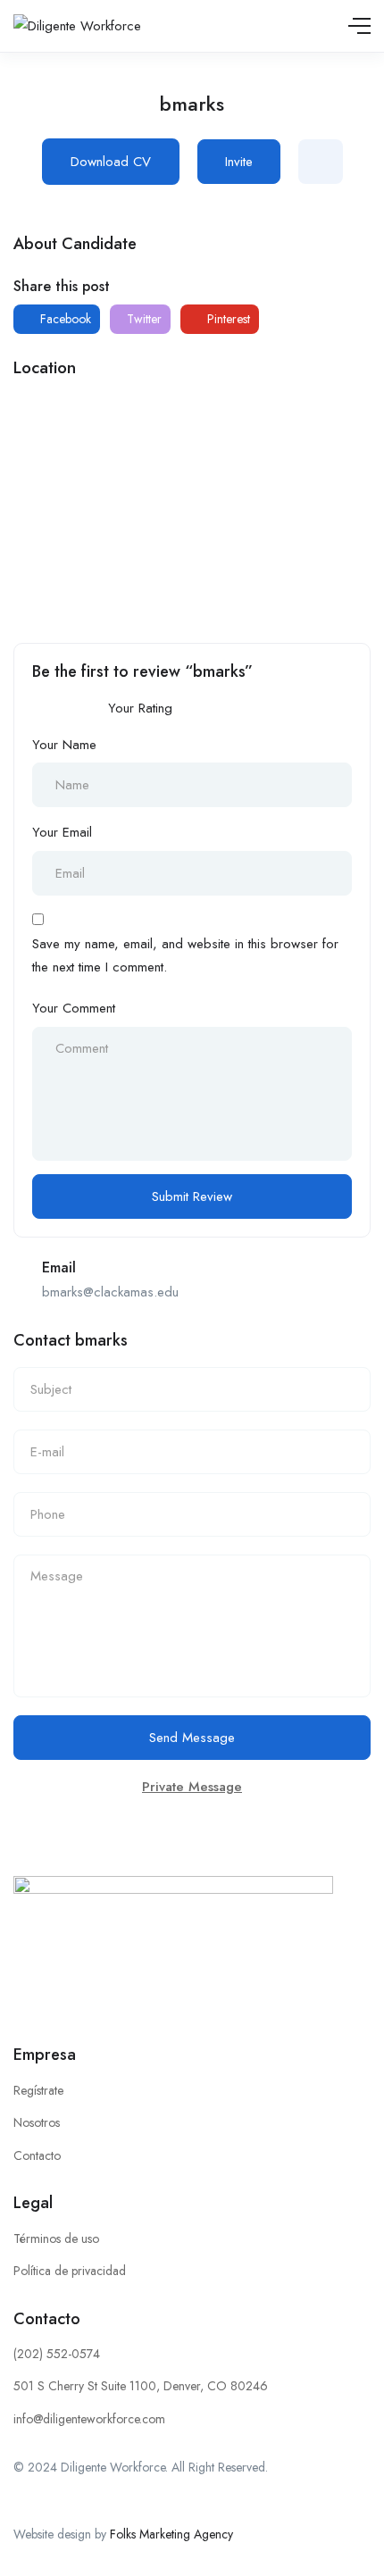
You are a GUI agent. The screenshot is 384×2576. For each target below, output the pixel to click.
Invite (239, 162)
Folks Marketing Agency (171, 2534)
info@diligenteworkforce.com (89, 2419)
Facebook (64, 319)
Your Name (64, 745)
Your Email (62, 832)
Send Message (192, 1738)
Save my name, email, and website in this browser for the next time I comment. (185, 955)
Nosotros (37, 2122)
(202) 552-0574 (57, 2354)
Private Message (192, 1787)
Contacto (37, 2155)
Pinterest (227, 319)
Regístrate (38, 2090)
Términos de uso (56, 2238)
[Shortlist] (321, 162)
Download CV (111, 162)
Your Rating (140, 708)
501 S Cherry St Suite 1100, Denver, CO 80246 (141, 2386)
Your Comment (74, 1008)
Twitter (142, 319)
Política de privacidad (70, 2271)
